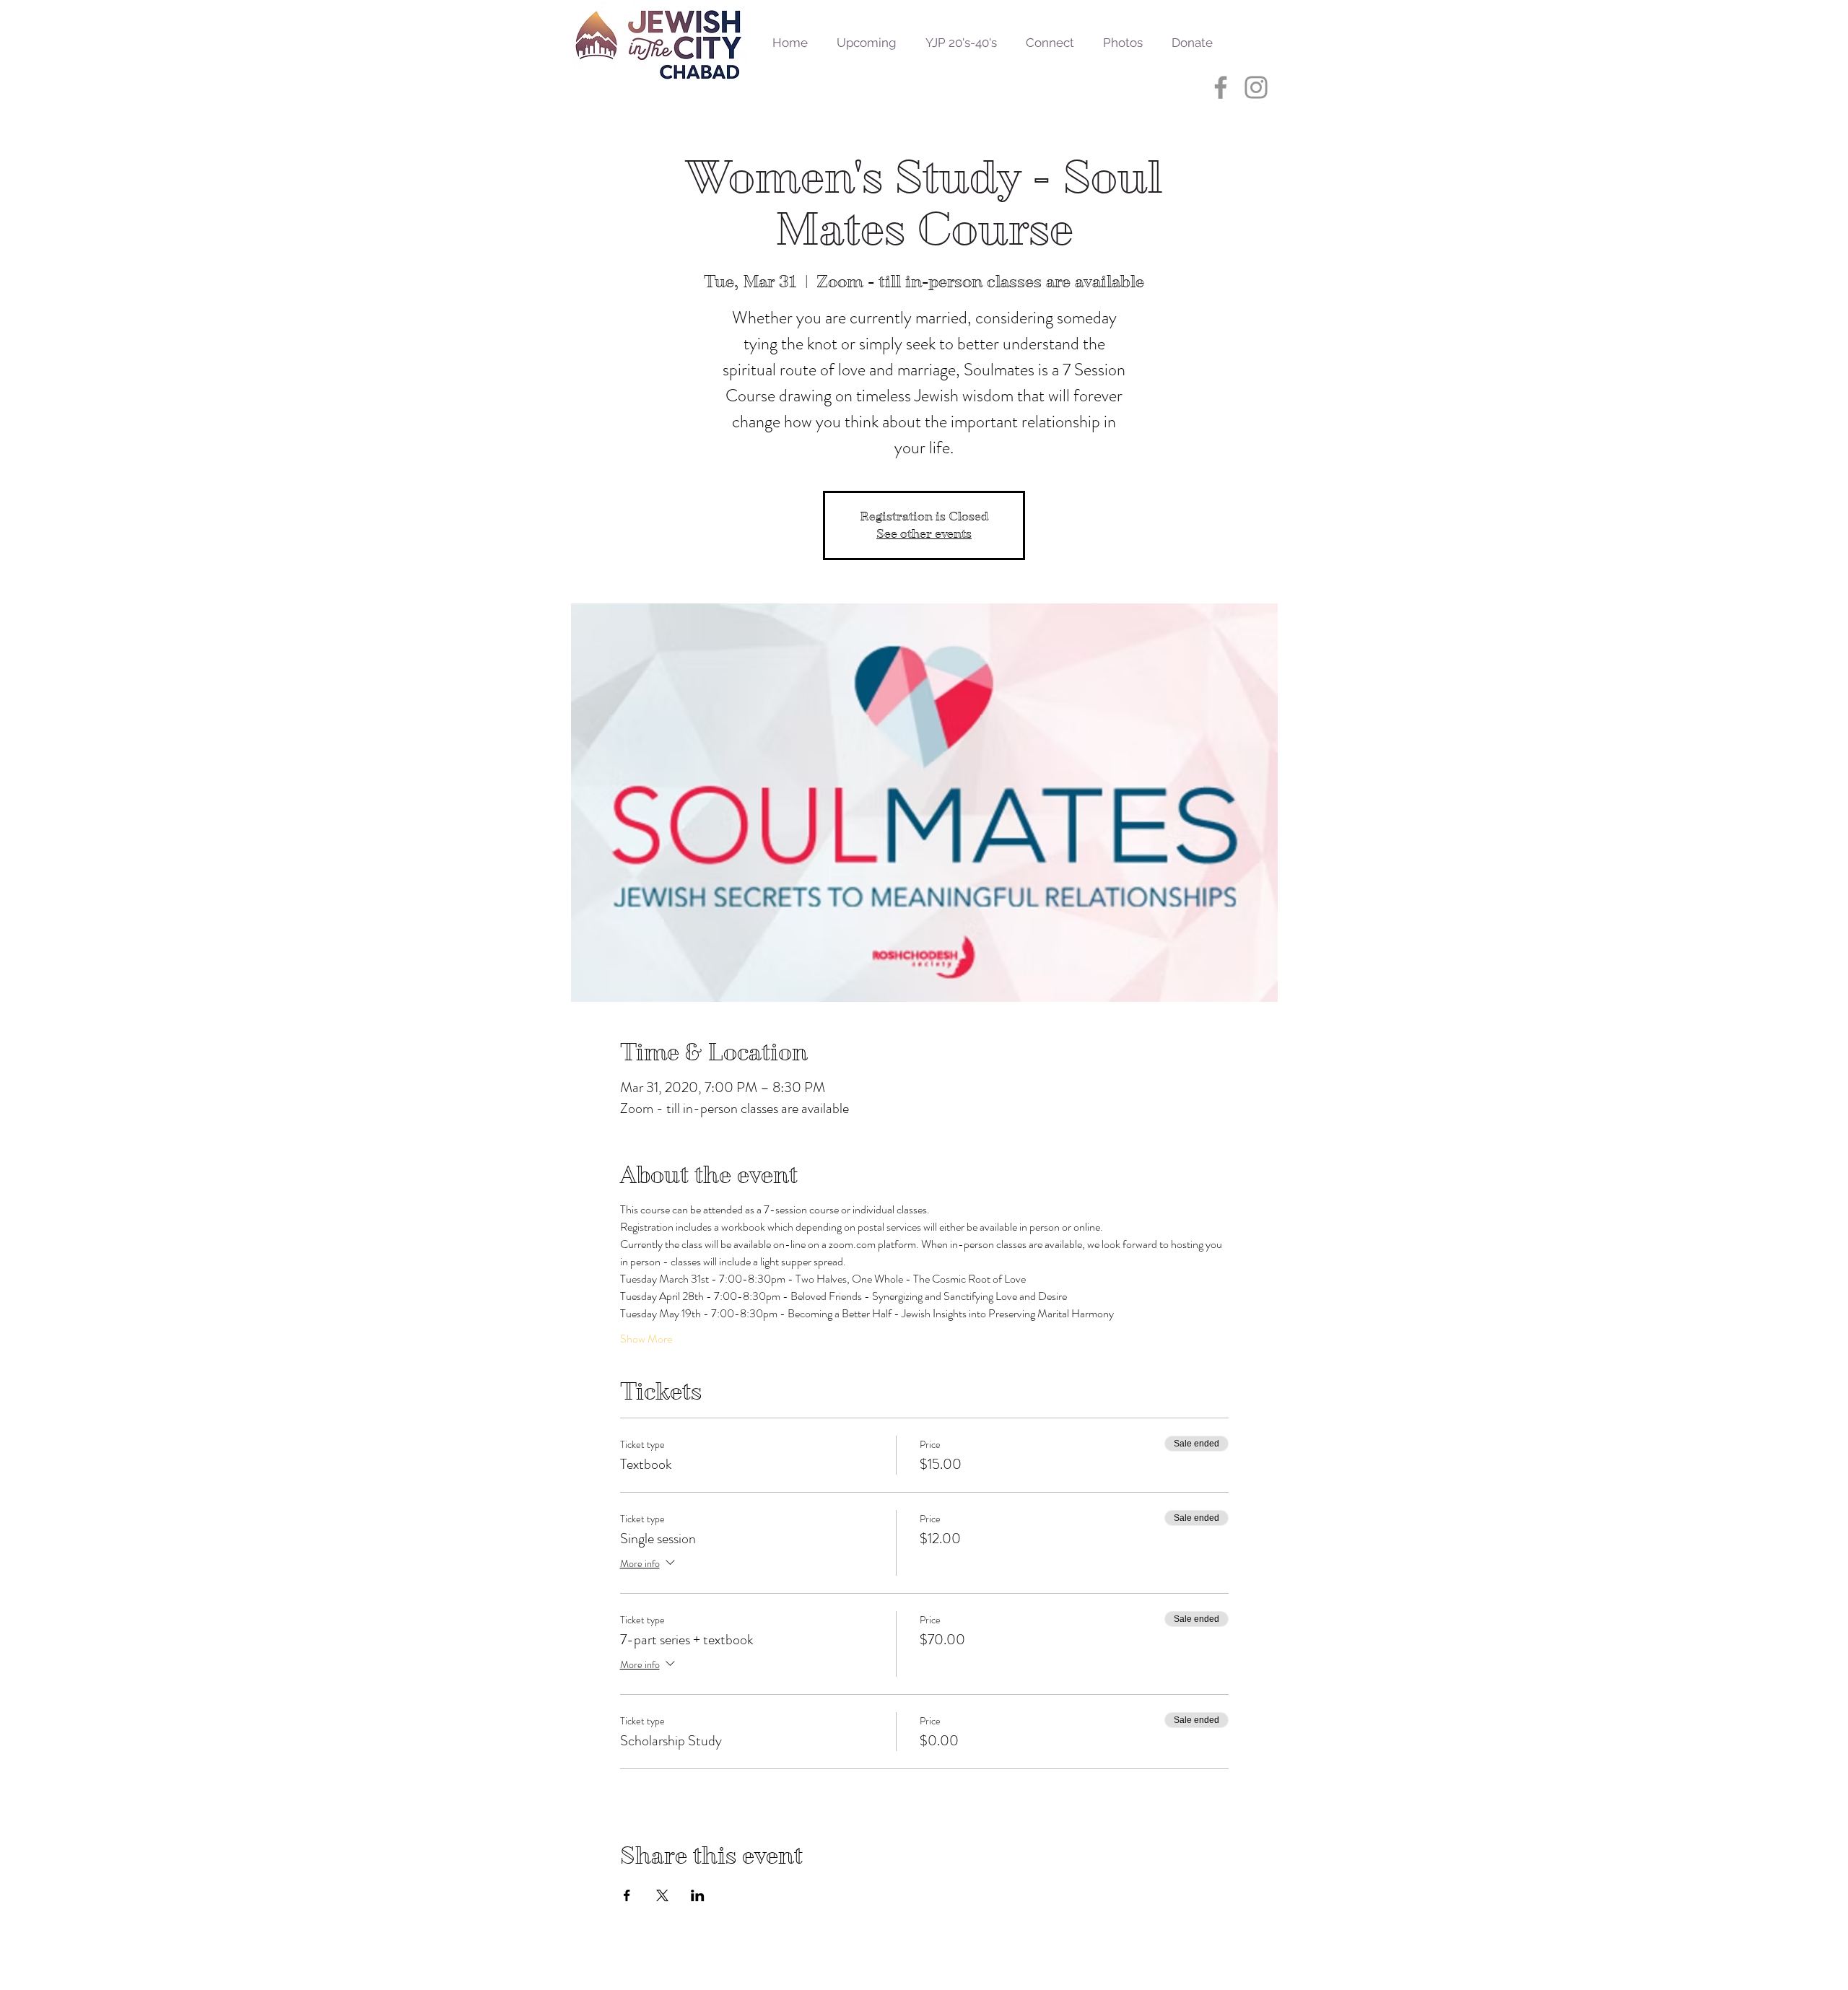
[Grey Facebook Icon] (1221, 87)
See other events (924, 534)
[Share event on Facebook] (627, 1895)
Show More (646, 1339)
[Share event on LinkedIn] (698, 1895)
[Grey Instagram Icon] (1256, 87)
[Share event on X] (662, 1895)
